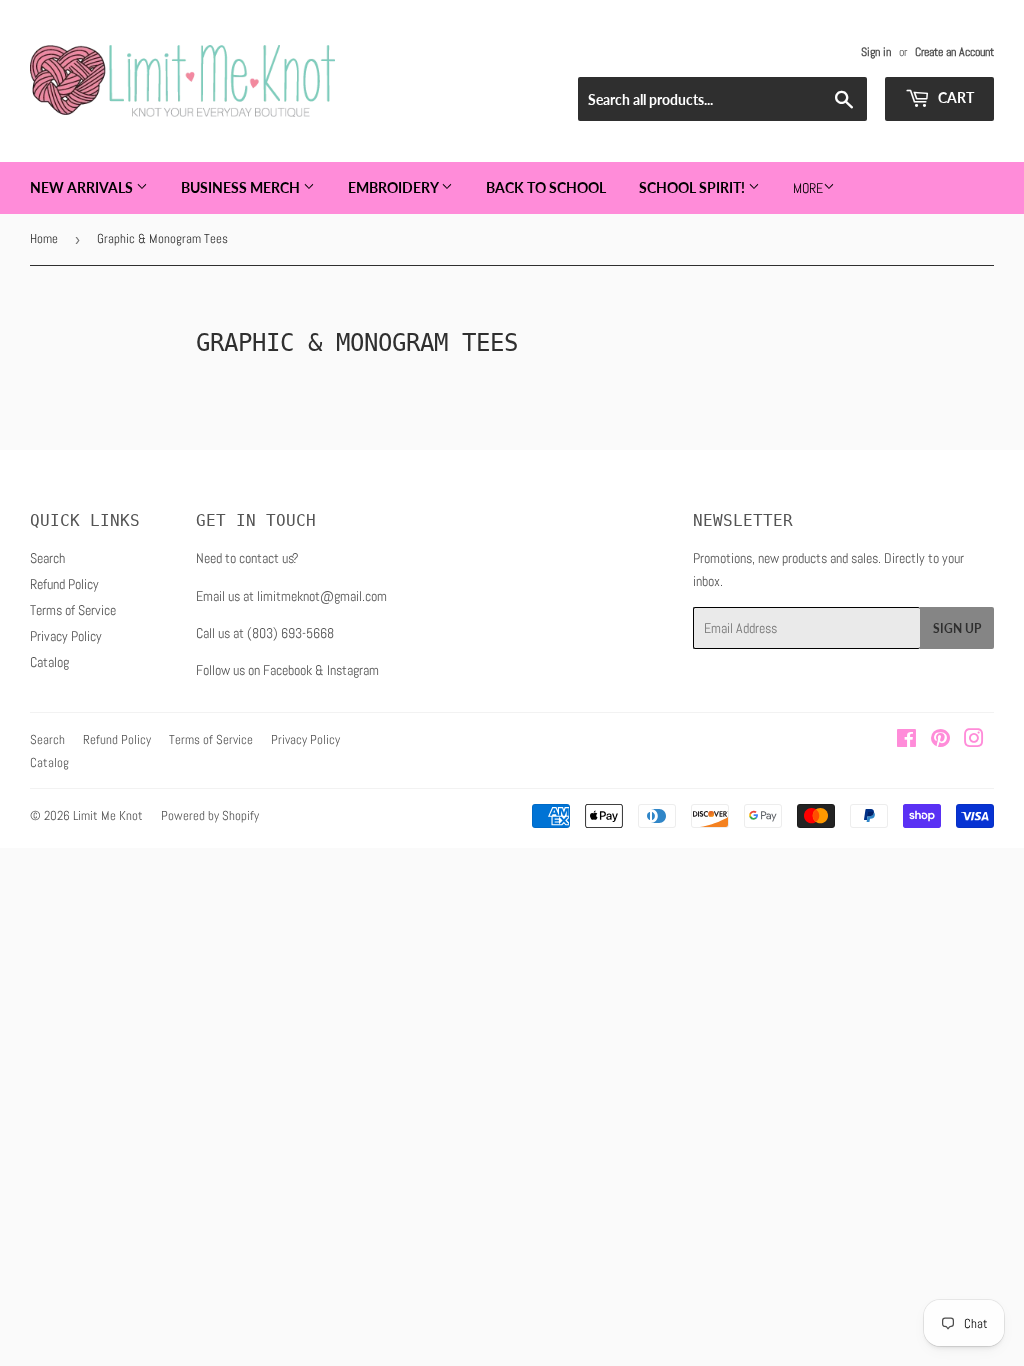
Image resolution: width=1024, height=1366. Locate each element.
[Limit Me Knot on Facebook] (906, 741)
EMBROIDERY (394, 187)
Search (47, 558)
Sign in (876, 52)
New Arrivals (83, 187)
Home (44, 238)
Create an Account (954, 52)
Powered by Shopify (210, 815)
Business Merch (242, 187)
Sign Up (957, 628)
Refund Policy (64, 584)
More (808, 188)
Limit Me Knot (108, 815)
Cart (954, 97)
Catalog (49, 662)
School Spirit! (693, 187)
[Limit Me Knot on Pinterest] (940, 741)
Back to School (546, 187)
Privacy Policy (66, 636)
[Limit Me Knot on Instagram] (974, 741)
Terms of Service (73, 610)
